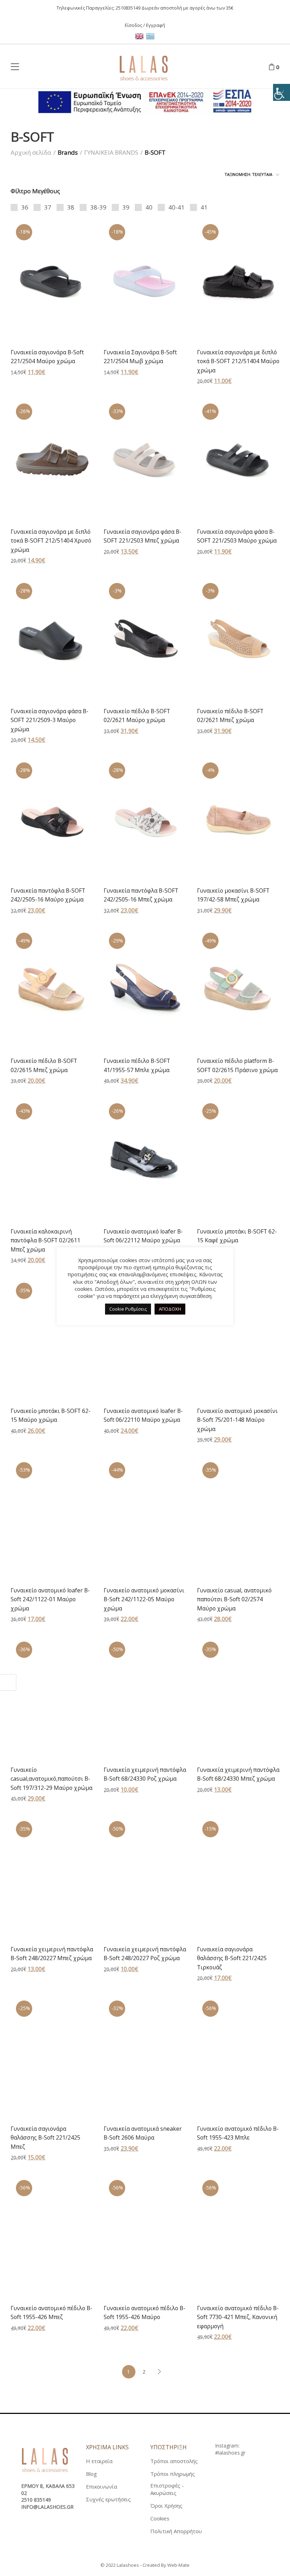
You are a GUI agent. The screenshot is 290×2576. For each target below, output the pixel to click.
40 (149, 207)
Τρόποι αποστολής (174, 2461)
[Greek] (151, 35)
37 (48, 207)
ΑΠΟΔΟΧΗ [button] (170, 1309)
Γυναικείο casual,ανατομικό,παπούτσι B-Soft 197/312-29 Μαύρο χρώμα (51, 1779)
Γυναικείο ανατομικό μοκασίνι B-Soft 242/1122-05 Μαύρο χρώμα (144, 1599)
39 (126, 207)
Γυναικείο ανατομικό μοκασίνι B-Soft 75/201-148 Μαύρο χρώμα (237, 1420)
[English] (141, 35)
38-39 (98, 207)
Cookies (160, 2518)
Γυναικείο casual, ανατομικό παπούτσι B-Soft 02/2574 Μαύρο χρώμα (234, 1599)
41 (204, 207)
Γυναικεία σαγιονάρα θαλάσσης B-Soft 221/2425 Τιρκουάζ (232, 1958)
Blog (91, 2474)
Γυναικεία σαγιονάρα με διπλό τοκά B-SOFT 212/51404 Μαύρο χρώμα (238, 361)
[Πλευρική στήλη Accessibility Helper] (282, 92)
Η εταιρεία (99, 2461)
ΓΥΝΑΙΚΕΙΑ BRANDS (111, 152)
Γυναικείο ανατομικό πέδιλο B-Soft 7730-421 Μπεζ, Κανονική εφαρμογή (238, 2317)
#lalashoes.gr (230, 2453)
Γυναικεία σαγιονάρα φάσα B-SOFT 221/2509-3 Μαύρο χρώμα (50, 720)
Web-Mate (178, 2565)
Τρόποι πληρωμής (173, 2474)
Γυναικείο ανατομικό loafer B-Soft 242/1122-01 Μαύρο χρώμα (50, 1599)
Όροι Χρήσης (166, 2506)
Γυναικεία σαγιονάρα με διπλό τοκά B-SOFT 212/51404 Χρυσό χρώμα (51, 541)
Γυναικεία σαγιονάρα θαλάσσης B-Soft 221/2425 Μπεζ (45, 2138)
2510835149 (128, 8)
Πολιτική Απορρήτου (176, 2531)
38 (71, 207)
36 (25, 207)
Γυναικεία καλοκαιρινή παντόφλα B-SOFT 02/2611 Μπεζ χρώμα (45, 1240)
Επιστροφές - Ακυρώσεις (167, 2489)
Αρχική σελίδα (31, 152)
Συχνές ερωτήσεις (108, 2499)
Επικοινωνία (101, 2486)
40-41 (176, 207)
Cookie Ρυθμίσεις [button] (128, 1309)
